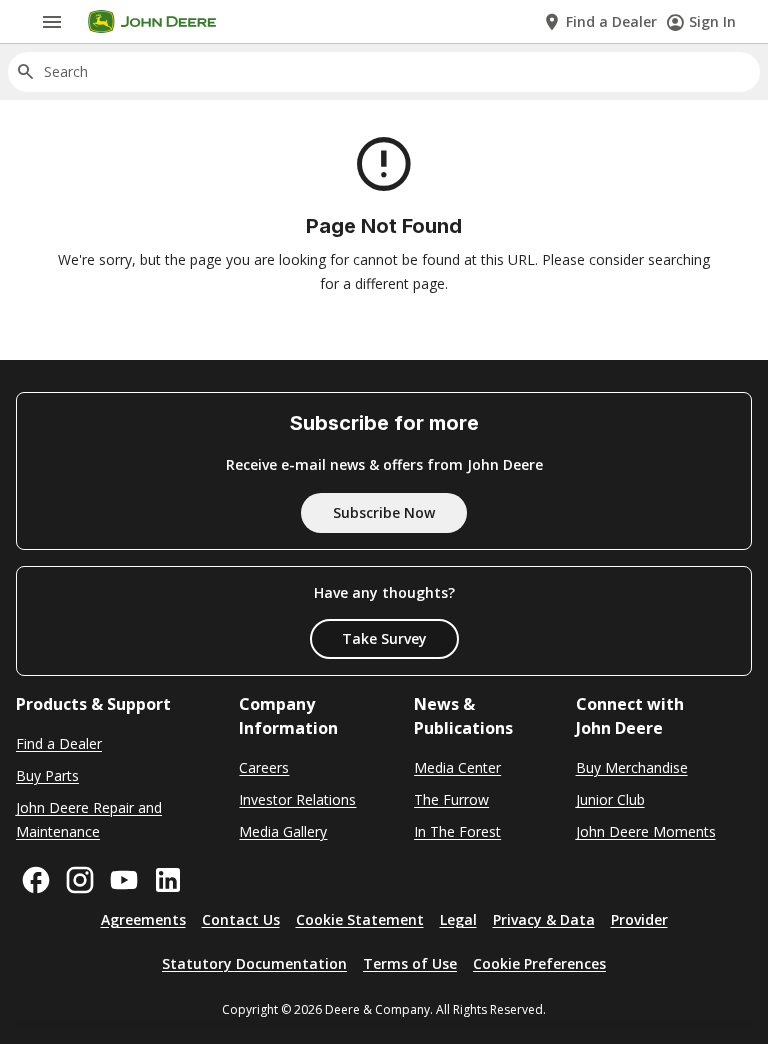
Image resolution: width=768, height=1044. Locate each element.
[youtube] (124, 880)
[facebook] (36, 880)
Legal (458, 919)
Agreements (143, 919)
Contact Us (241, 919)
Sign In (712, 21)
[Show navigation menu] (52, 22)
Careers (264, 767)
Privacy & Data (544, 919)
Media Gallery (283, 831)
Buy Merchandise (632, 767)
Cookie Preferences (539, 963)
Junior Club (610, 799)
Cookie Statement (360, 919)
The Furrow (451, 799)
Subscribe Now (384, 512)
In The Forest (457, 831)
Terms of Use (410, 963)
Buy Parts (47, 775)
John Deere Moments (646, 831)
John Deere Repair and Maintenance (89, 819)
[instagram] (80, 880)
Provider (639, 919)
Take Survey (384, 638)
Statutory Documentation (254, 963)
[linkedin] (168, 880)
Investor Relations (297, 799)
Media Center (457, 767)
